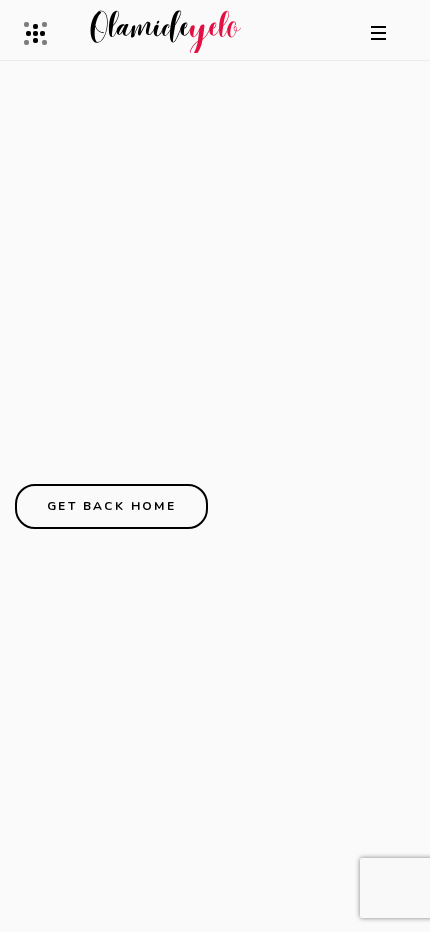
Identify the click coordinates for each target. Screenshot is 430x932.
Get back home (111, 506)
